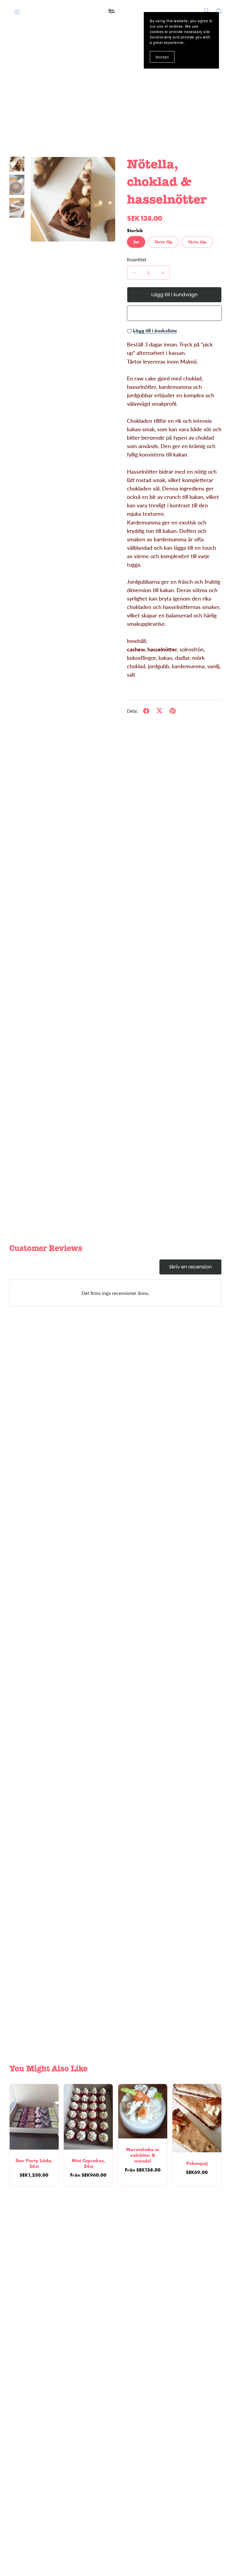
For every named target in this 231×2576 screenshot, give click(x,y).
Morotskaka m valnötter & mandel (143, 2155)
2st (136, 242)
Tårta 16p (197, 242)
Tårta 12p (163, 242)
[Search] (207, 11)
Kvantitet (137, 259)
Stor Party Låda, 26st (34, 2163)
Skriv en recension (190, 1267)
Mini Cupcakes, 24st (88, 2163)
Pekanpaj (197, 2163)
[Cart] (221, 11)
